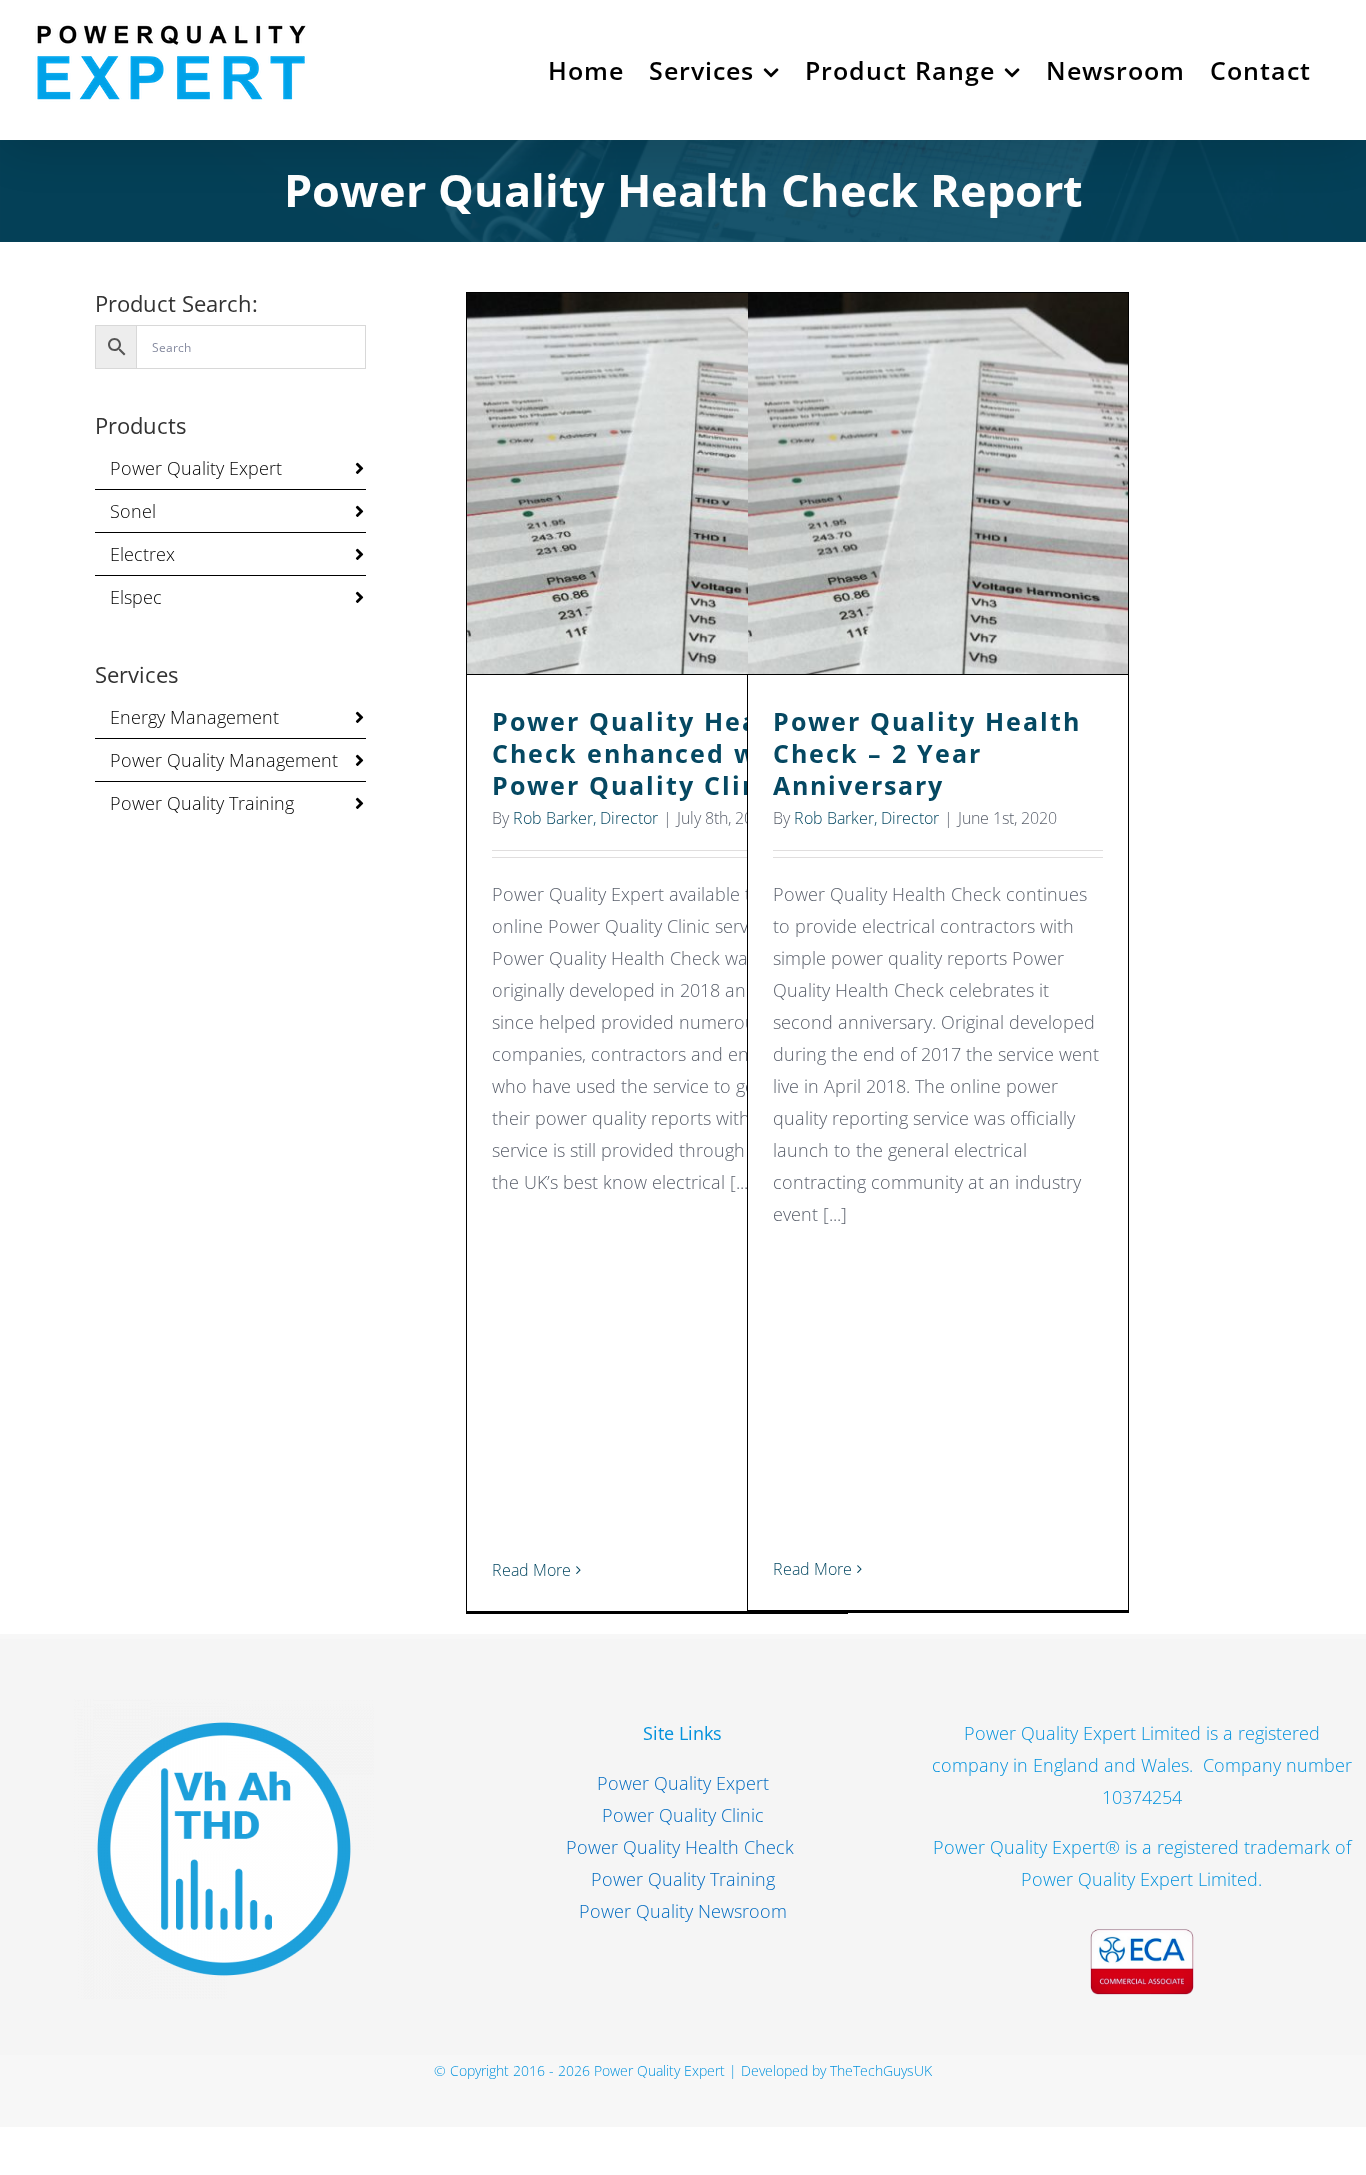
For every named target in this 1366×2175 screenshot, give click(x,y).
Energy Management (194, 717)
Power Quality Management (224, 760)
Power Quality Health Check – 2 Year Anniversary (938, 483)
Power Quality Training (202, 803)
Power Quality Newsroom (683, 1911)
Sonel (133, 511)
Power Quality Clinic (683, 1815)
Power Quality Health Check (682, 1847)
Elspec (136, 597)
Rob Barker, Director (585, 818)
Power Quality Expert (196, 468)
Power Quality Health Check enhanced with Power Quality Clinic (657, 483)
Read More (531, 1570)
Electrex (142, 554)
